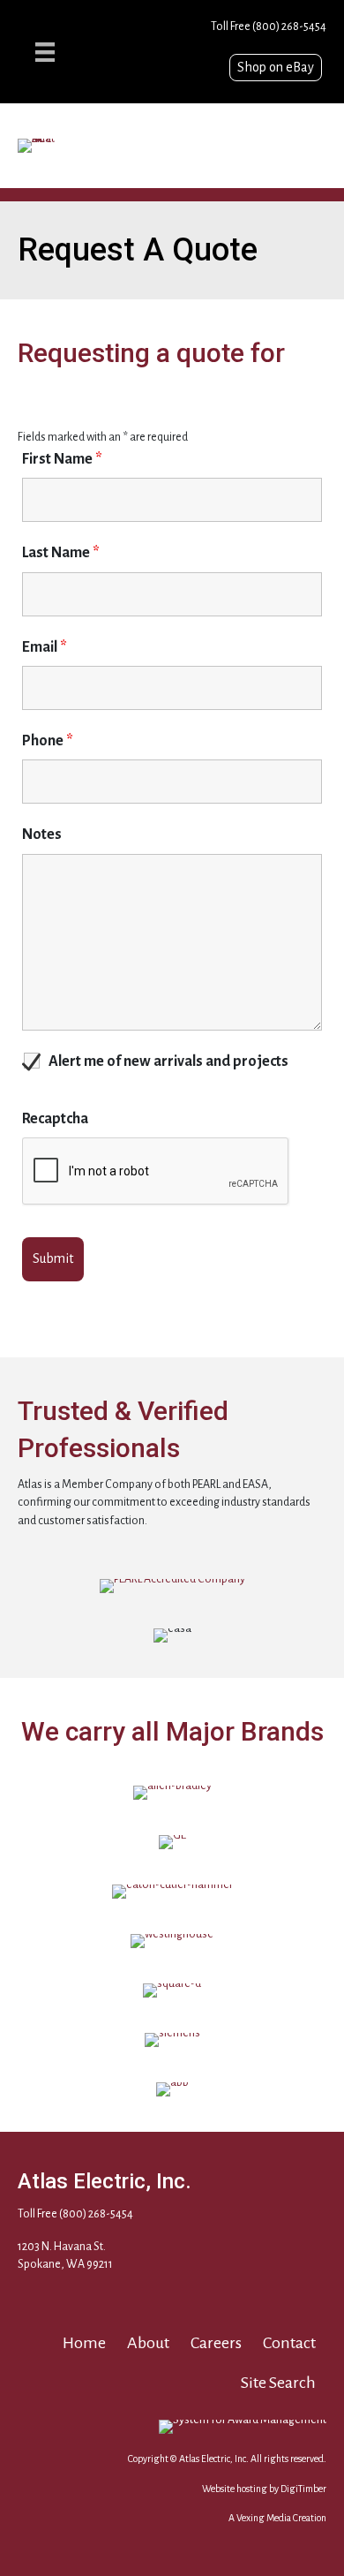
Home (84, 2343)
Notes (42, 835)
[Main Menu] (45, 52)
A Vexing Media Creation (277, 2518)
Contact (289, 2343)
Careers (216, 2343)
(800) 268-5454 (289, 26)
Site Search (278, 2383)
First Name (62, 459)
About (148, 2343)
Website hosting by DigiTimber (264, 2489)
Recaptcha (55, 1119)
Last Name (61, 553)
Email (45, 647)
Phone (48, 741)
